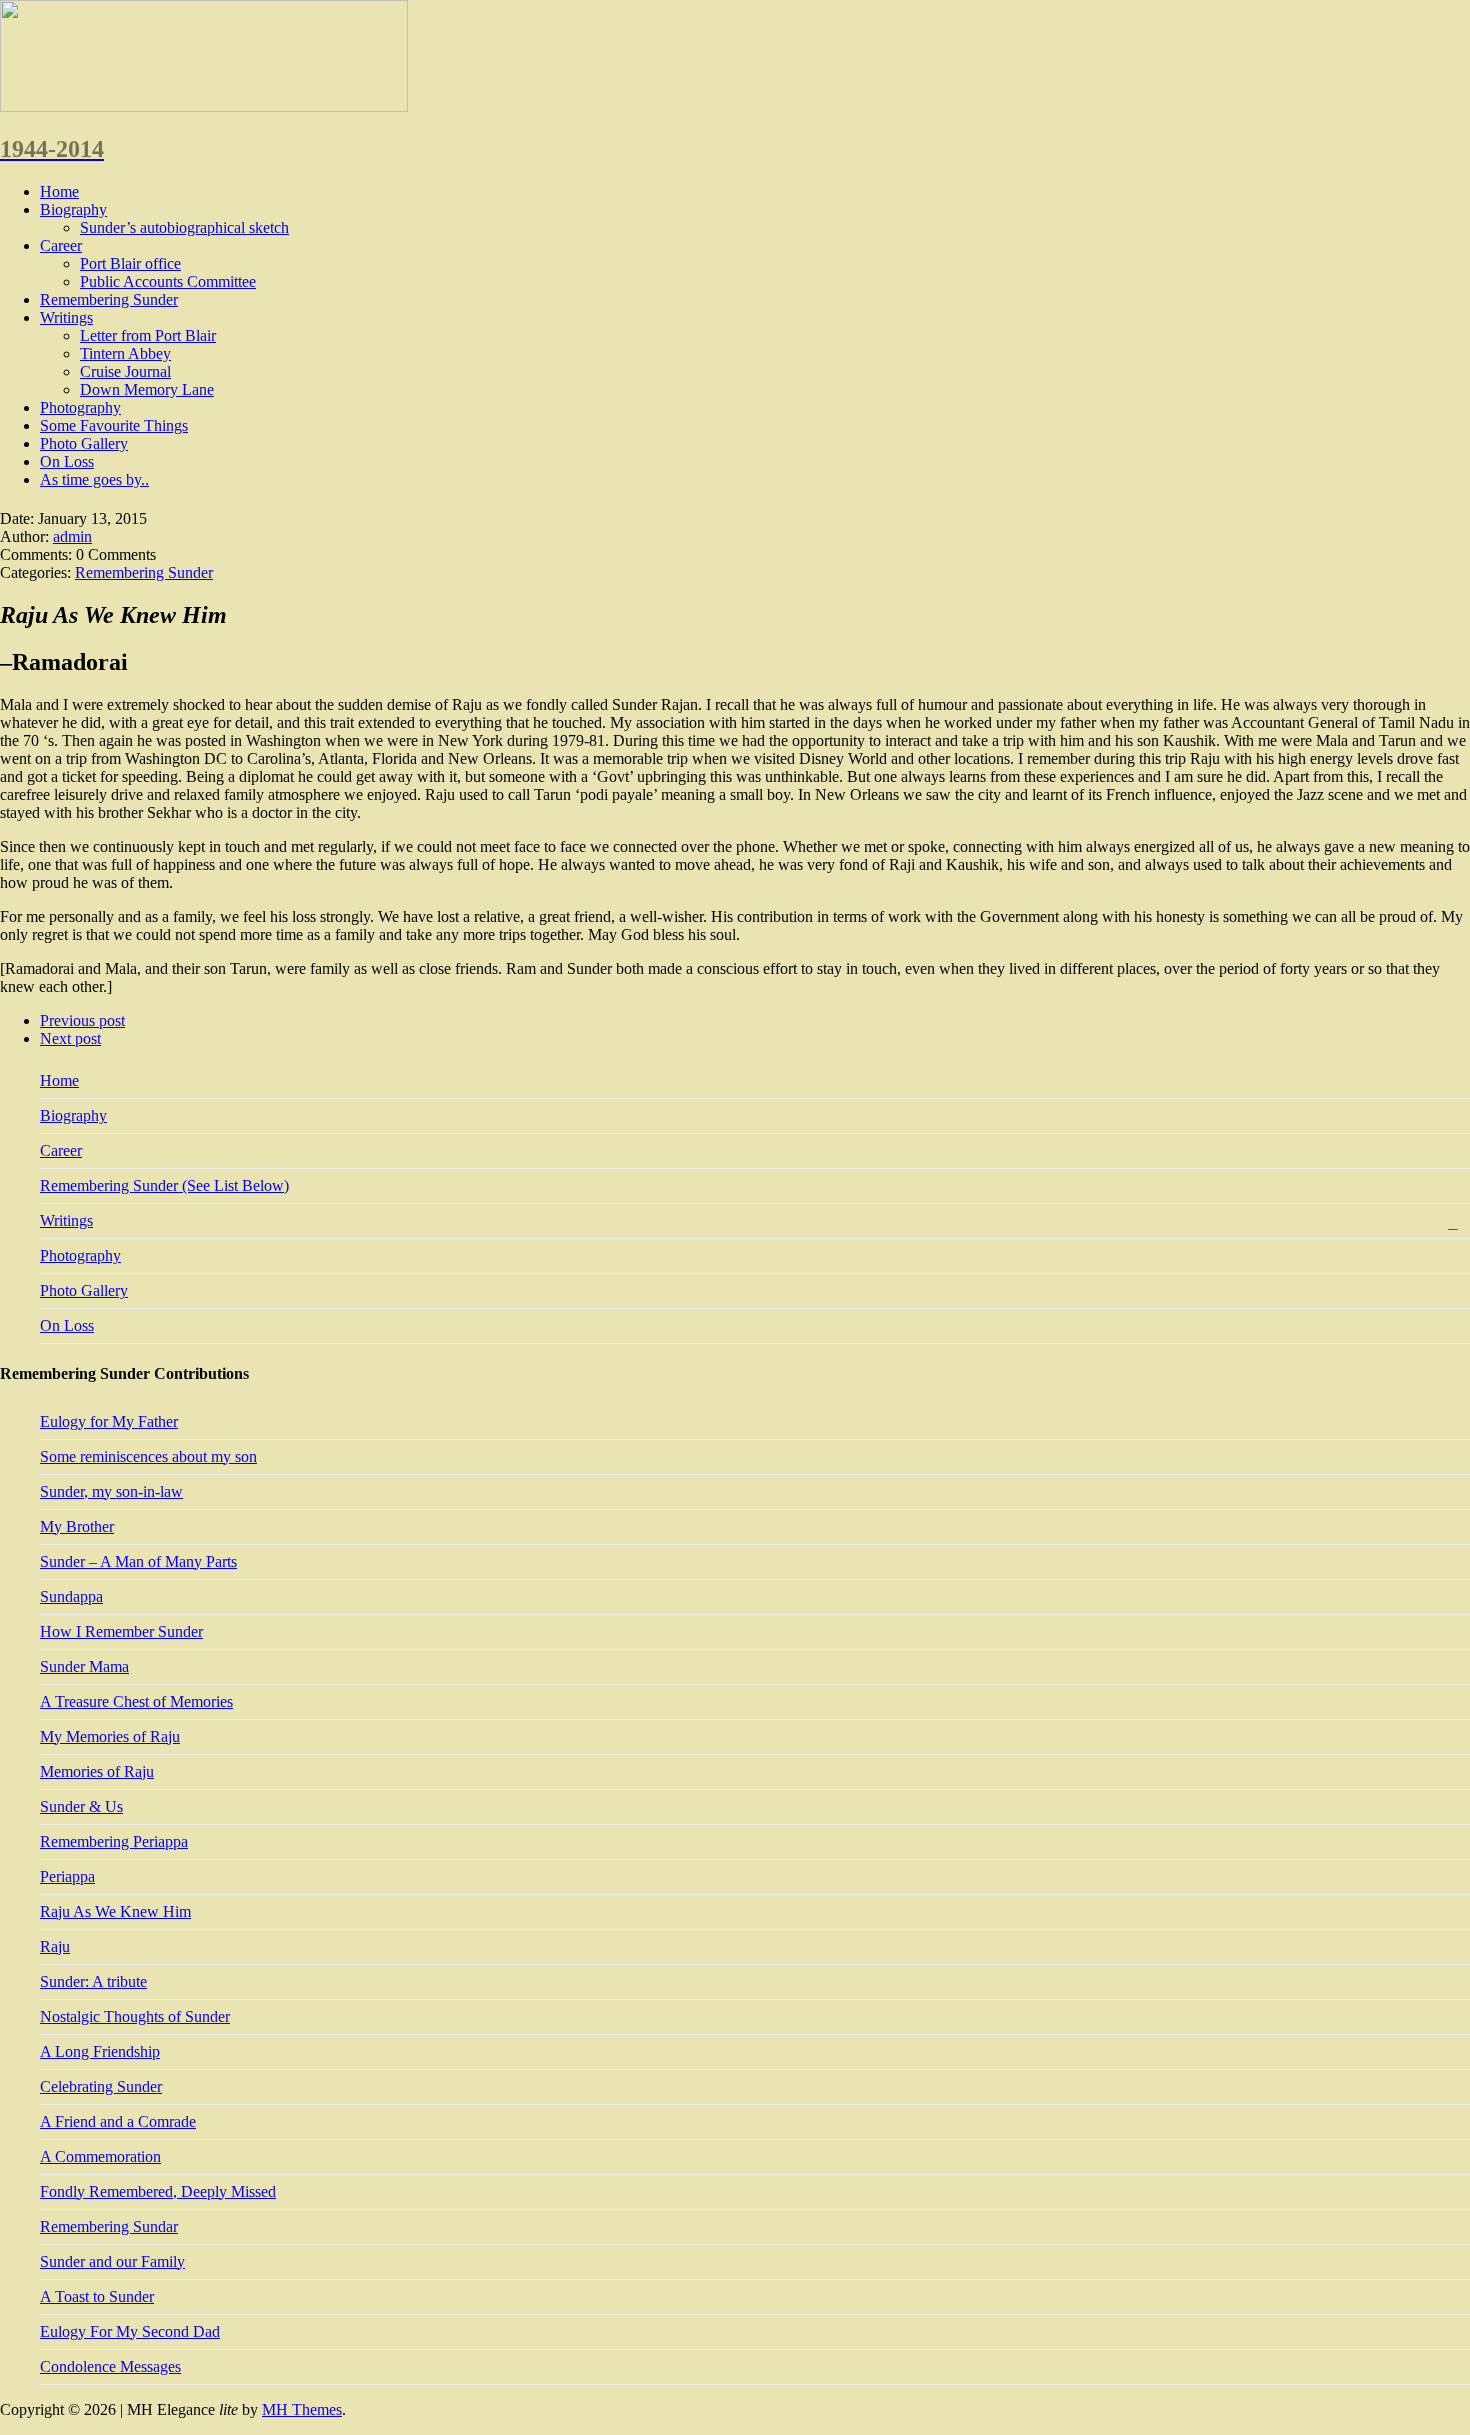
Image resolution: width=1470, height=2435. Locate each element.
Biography (73, 209)
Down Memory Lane (147, 389)
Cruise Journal (125, 371)
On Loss (67, 461)
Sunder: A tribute (93, 1981)
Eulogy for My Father (109, 1421)
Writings (66, 317)
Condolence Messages (110, 2366)
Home (59, 191)
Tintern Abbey (125, 353)
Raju (55, 1946)
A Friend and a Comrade (118, 2121)
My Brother (77, 1526)
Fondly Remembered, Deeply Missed (158, 2191)
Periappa (67, 1876)
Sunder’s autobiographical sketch (184, 227)
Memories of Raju (97, 1771)
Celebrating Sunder (101, 2086)
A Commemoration (100, 2156)
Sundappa (71, 1596)
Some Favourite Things (114, 425)
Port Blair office (130, 263)
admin (72, 536)
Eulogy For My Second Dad (130, 2331)
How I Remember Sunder (121, 1631)
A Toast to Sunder (97, 2296)
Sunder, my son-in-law (111, 1491)
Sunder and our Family (112, 2261)
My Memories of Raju (110, 1736)
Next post (70, 1038)
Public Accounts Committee (168, 281)
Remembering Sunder (109, 299)
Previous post (82, 1020)
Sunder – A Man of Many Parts (138, 1561)
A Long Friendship (100, 2051)
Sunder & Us (81, 1806)
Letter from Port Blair (148, 335)
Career (61, 245)
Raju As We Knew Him (115, 1911)
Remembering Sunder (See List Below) (164, 1185)
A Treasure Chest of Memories (136, 1701)
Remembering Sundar (109, 2226)
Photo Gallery (84, 443)
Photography (80, 407)
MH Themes (302, 2409)
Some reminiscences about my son (148, 1456)
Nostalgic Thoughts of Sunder (135, 2016)
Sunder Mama (84, 1666)
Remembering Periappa (114, 1841)
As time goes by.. (94, 479)
